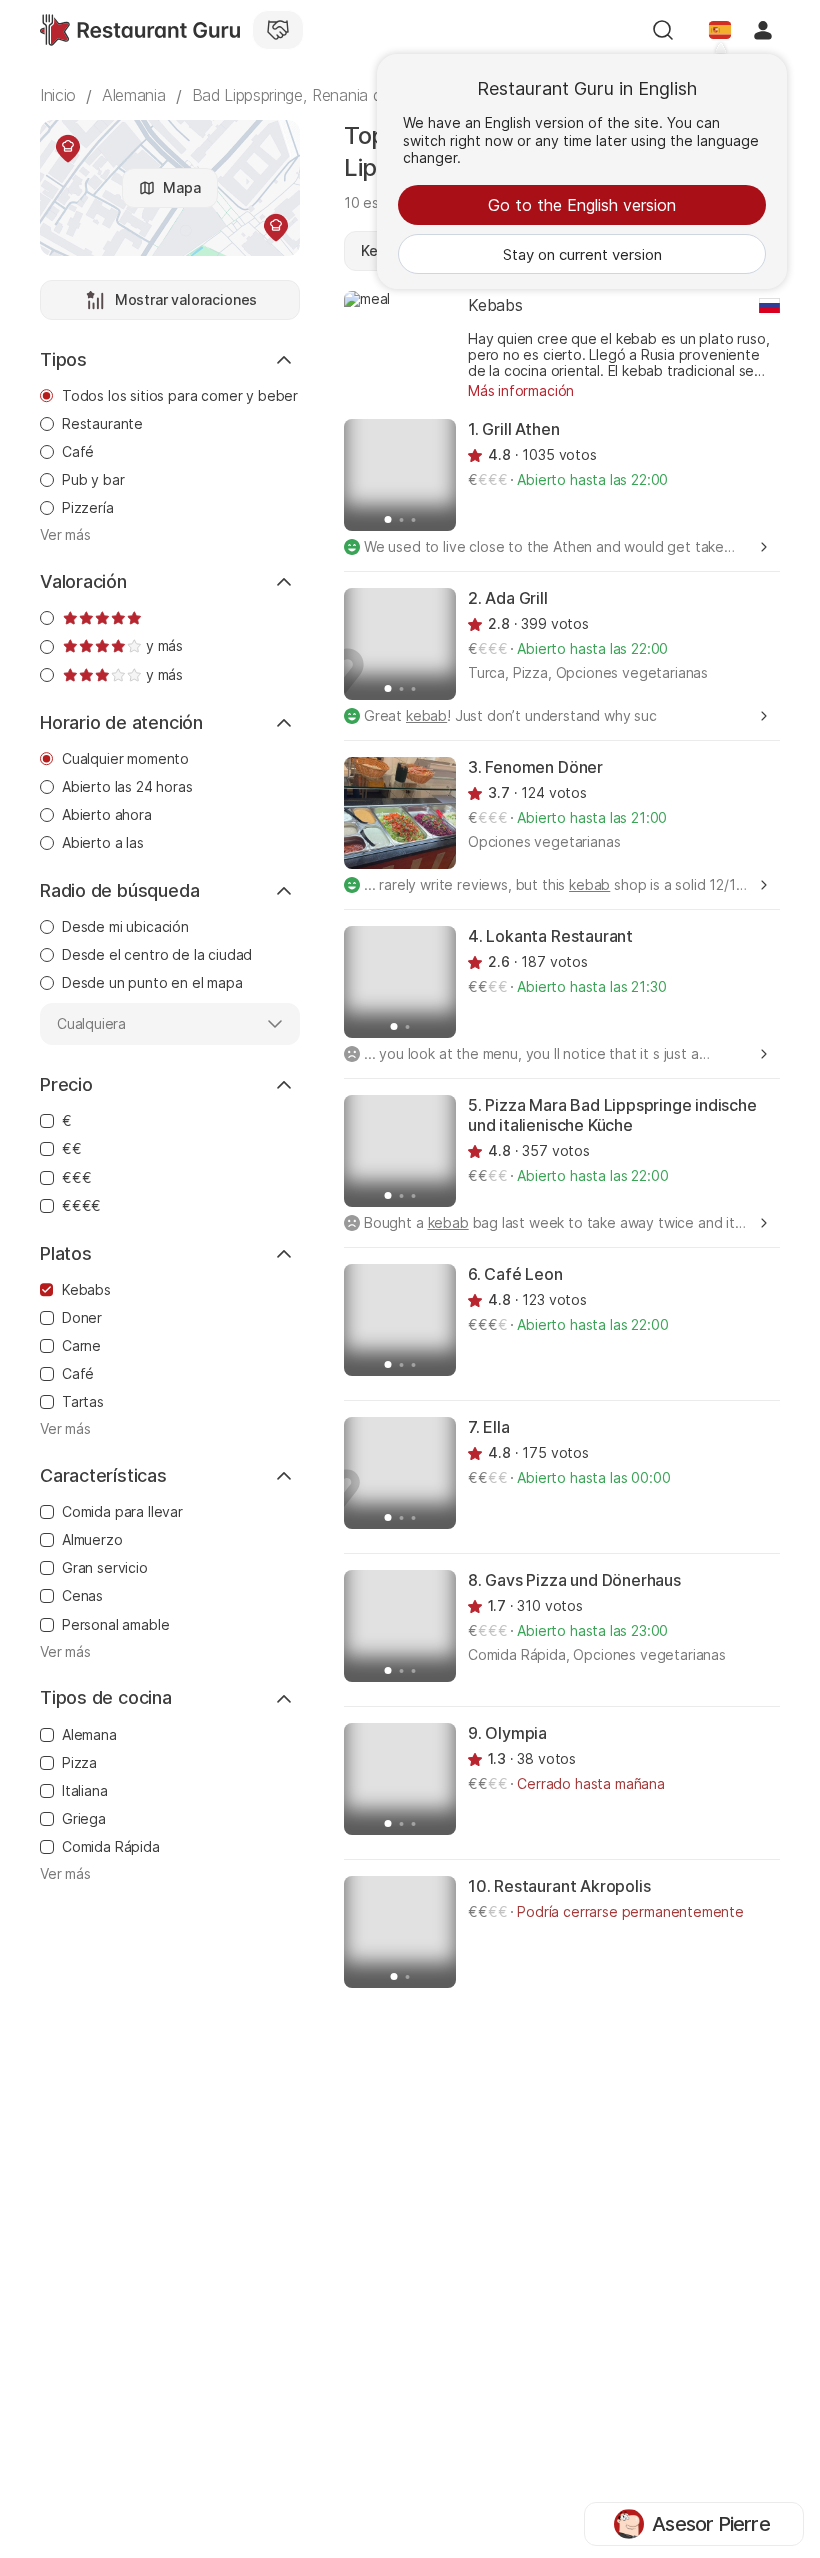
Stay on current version (582, 254)
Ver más (65, 535)
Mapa (181, 187)
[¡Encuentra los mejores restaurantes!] (140, 30)
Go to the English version (582, 205)
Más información (521, 390)
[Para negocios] (278, 30)
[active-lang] (720, 30)
